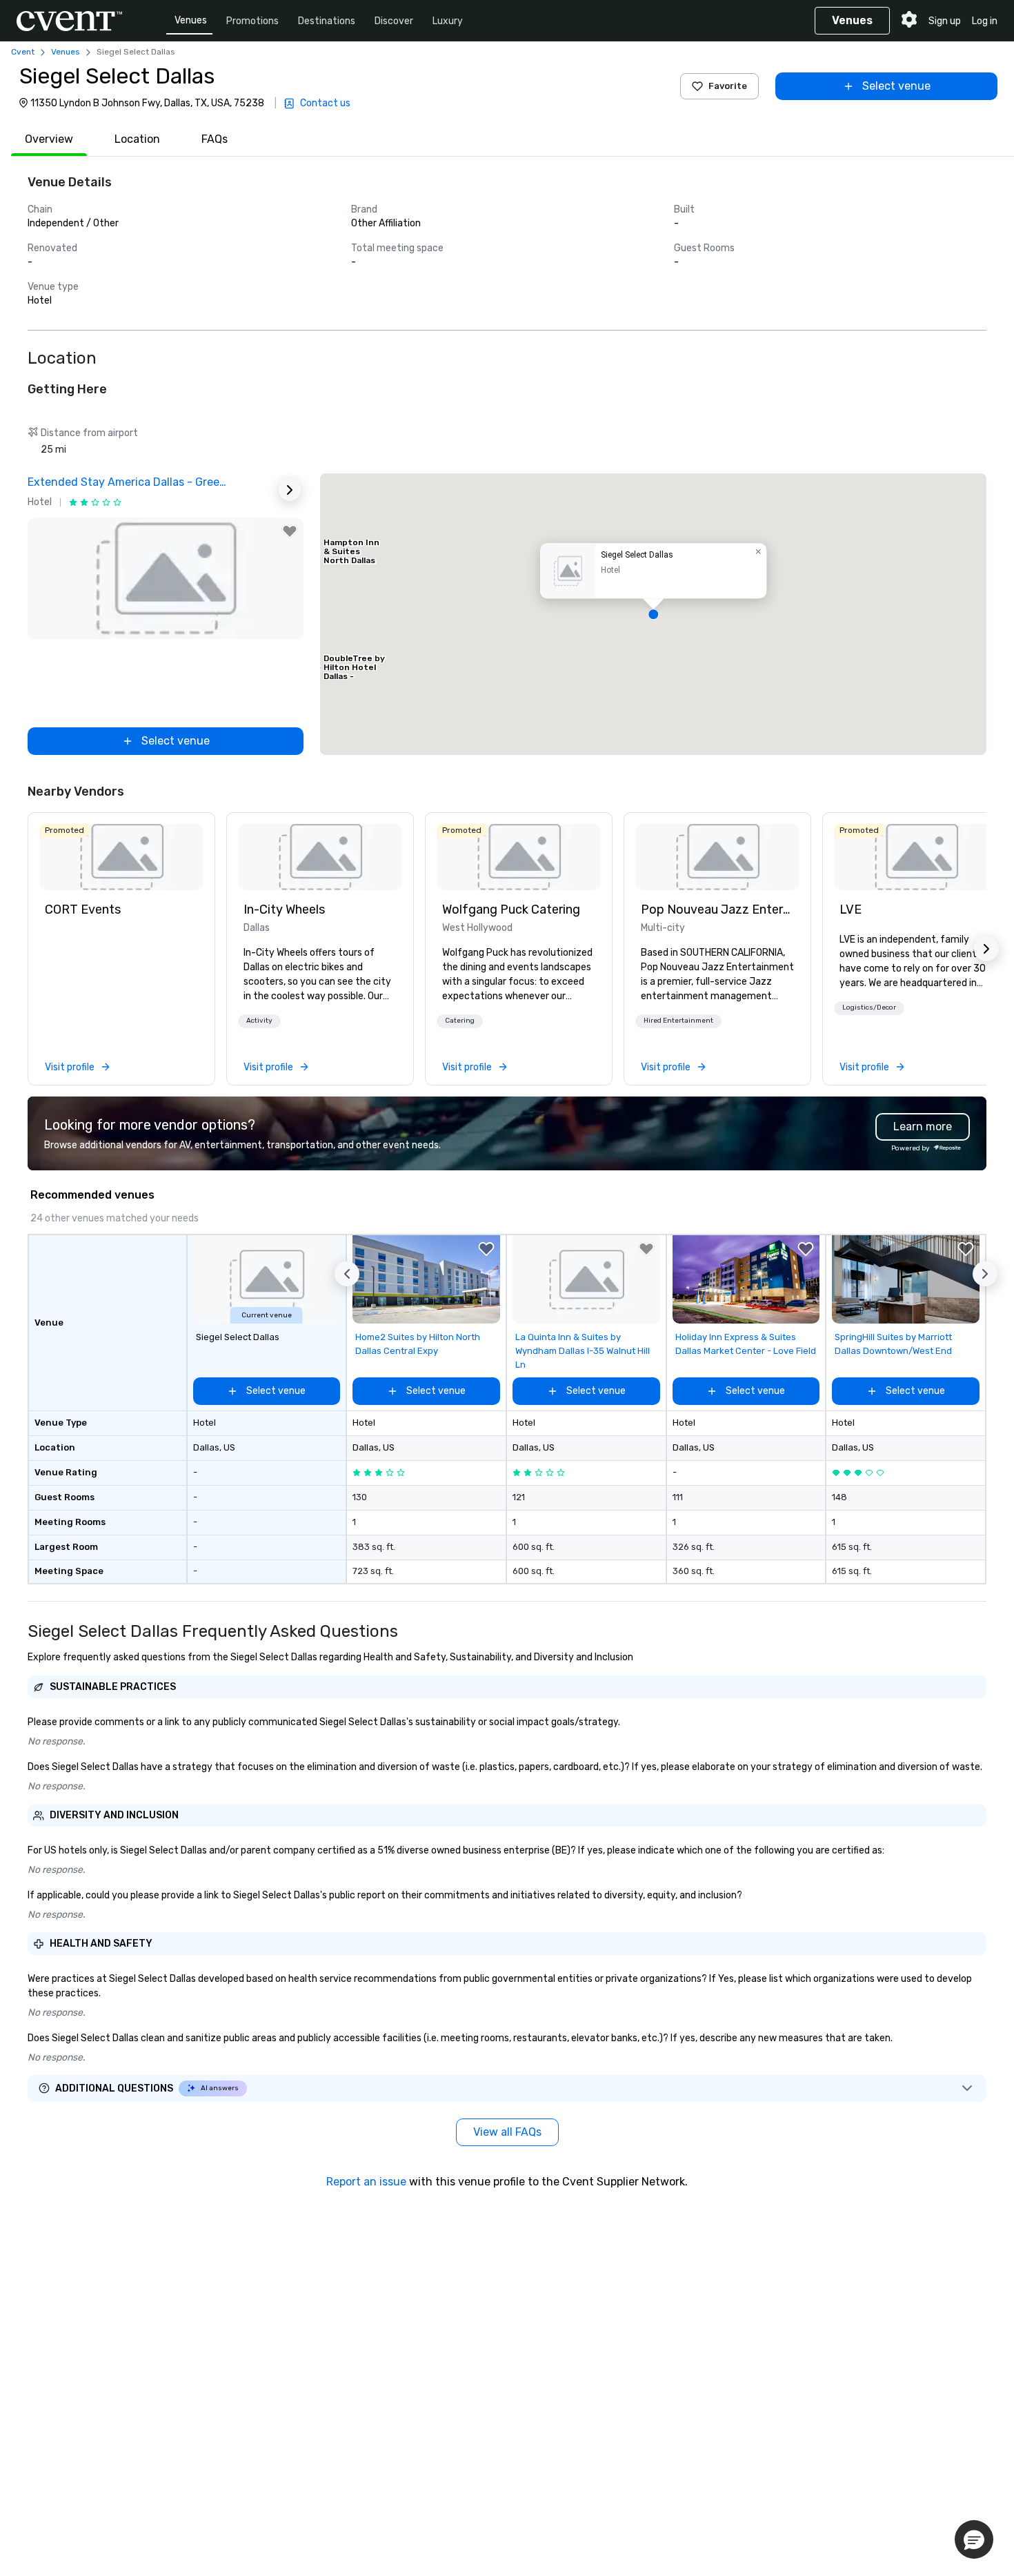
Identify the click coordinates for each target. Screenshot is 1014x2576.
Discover (394, 21)
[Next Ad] (290, 490)
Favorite (728, 86)
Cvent (23, 52)
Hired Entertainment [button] (678, 1021)
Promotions (252, 21)
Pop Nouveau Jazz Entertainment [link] (717, 910)
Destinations (327, 21)
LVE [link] (851, 910)
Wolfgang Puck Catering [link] (511, 910)
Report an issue (366, 2182)
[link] (121, 857)
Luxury (448, 21)
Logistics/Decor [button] (869, 1007)
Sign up (945, 21)
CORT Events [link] (83, 910)
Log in (985, 21)
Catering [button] (460, 1021)
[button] (653, 614)
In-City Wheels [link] (284, 910)
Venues (191, 20)
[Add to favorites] (290, 531)
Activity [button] (259, 1021)
